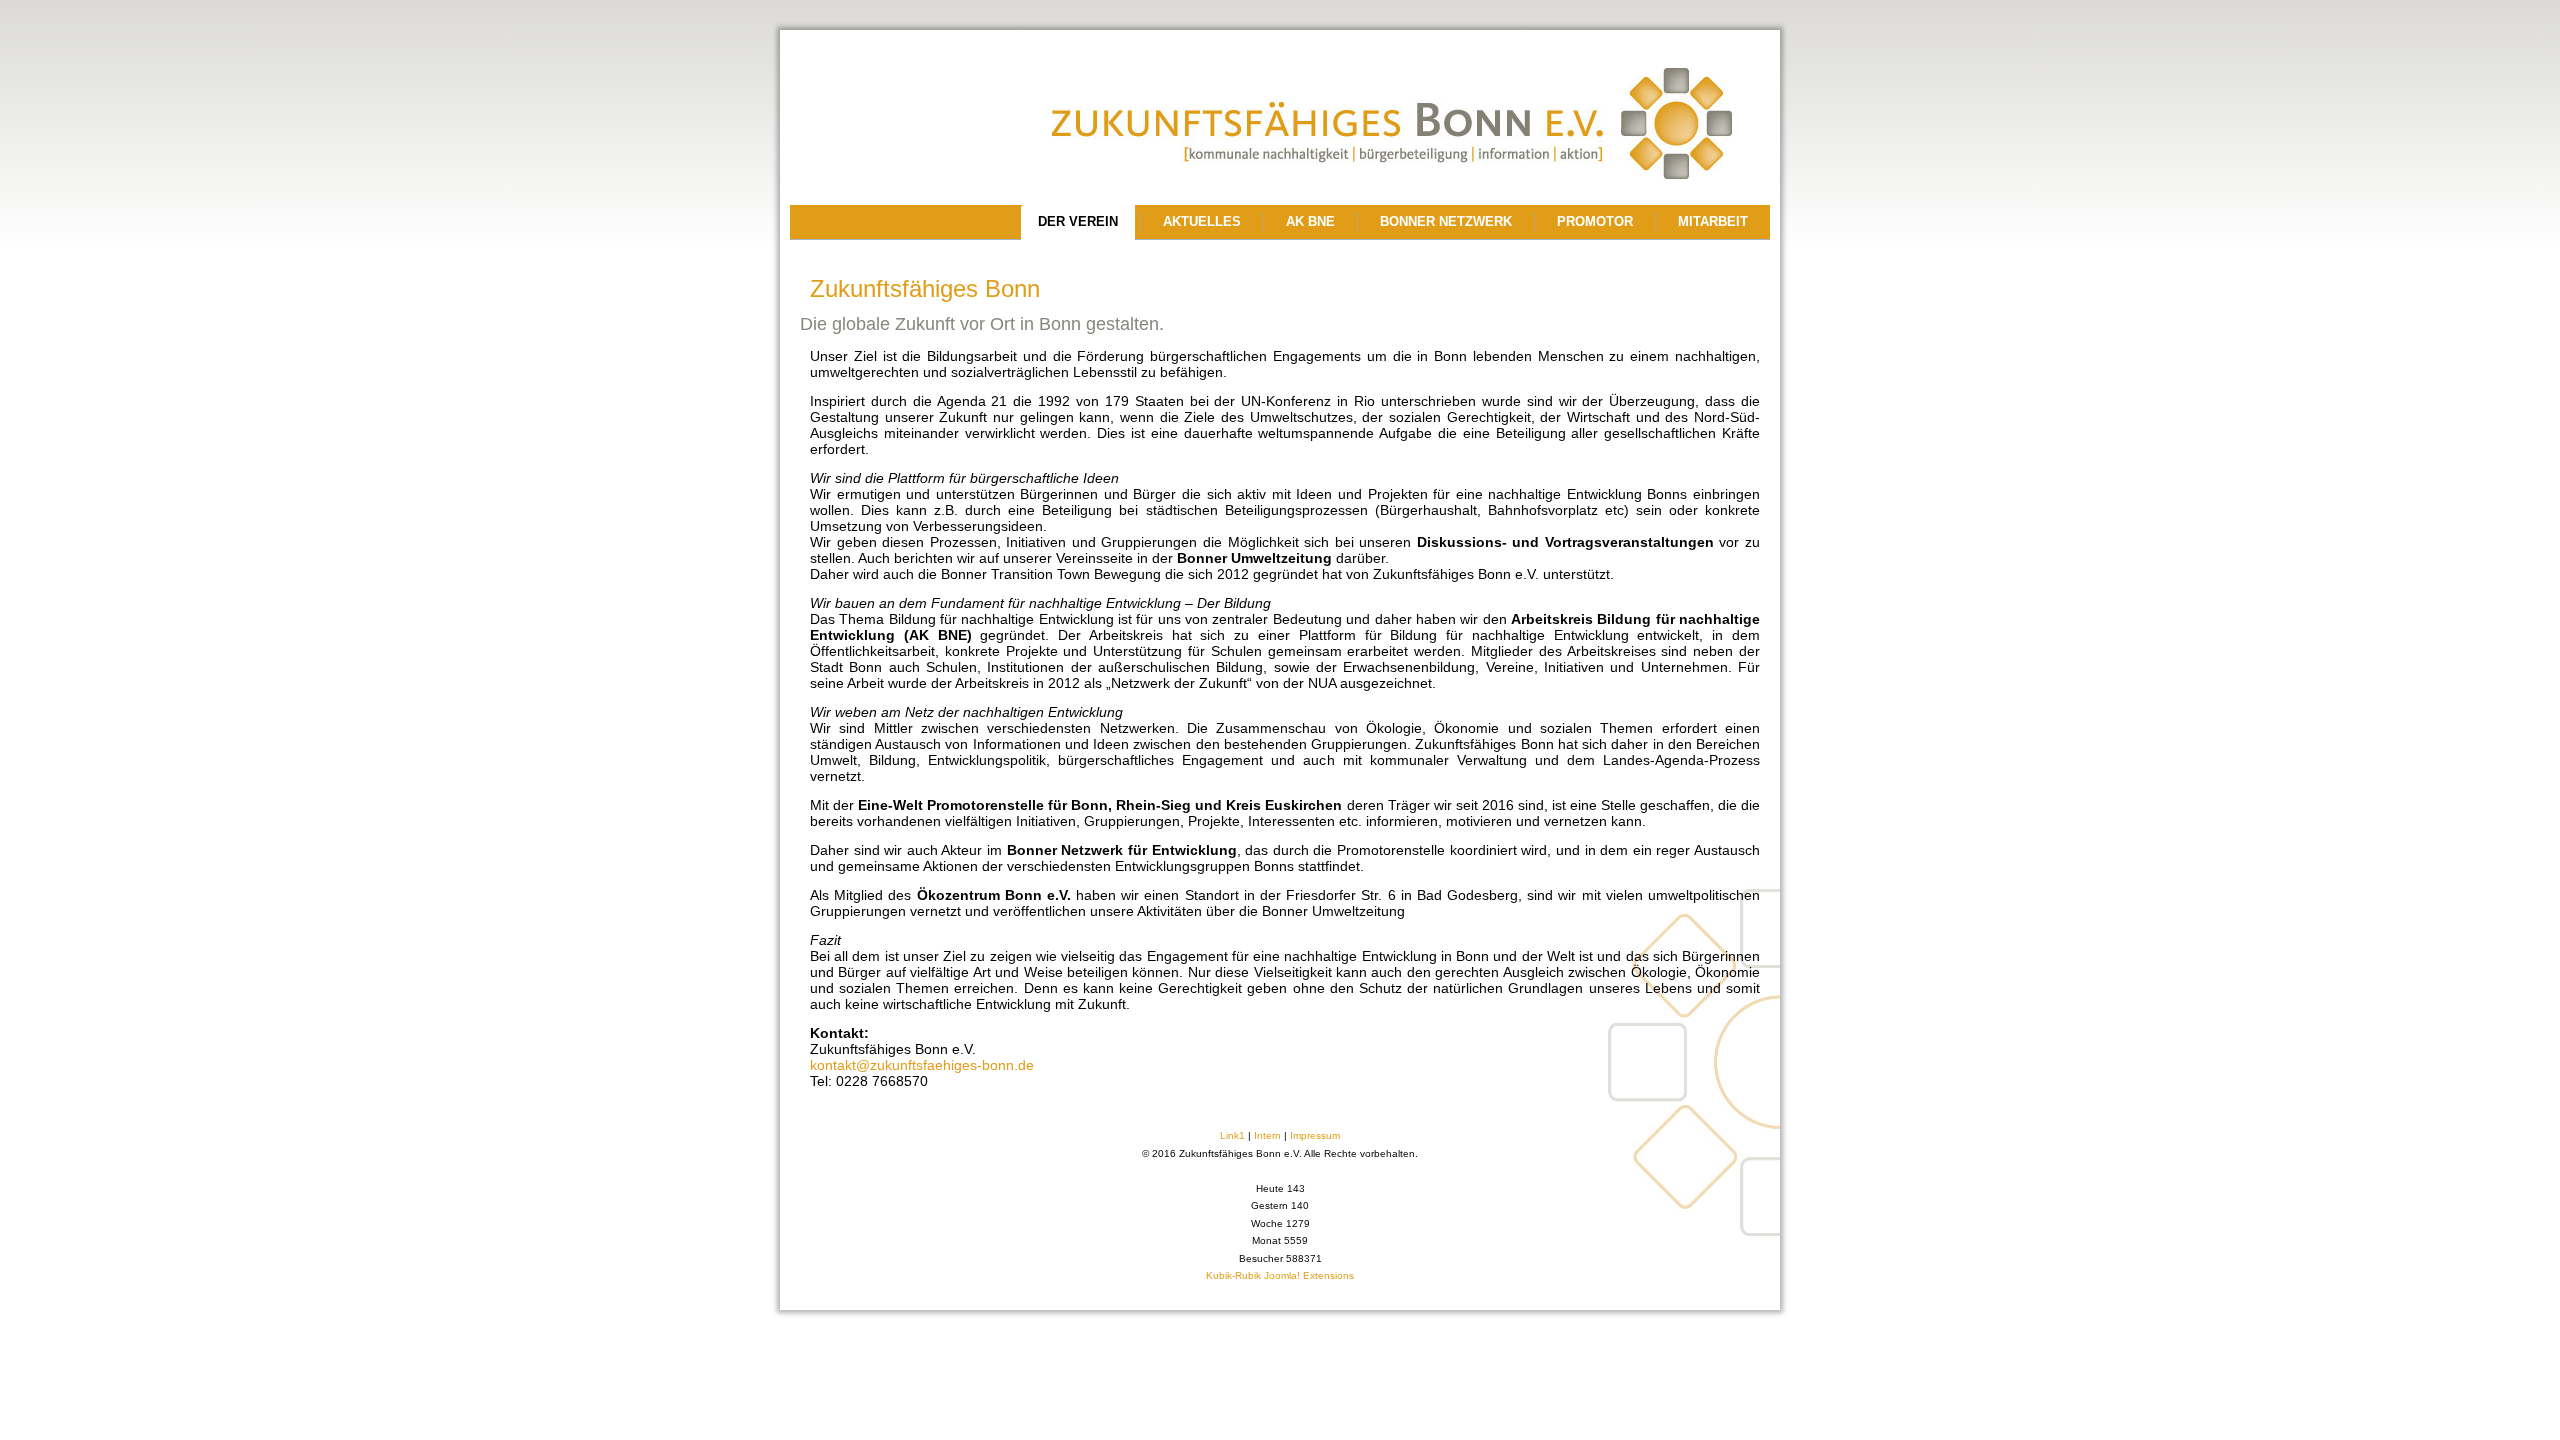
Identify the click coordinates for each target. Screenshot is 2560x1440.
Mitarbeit (1713, 221)
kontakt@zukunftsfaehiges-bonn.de (922, 1065)
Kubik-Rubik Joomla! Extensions (1280, 1275)
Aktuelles (1202, 221)
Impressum (1315, 1135)
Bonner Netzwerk (1446, 221)
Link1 (1232, 1135)
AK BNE (1310, 221)
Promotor (1595, 221)
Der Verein (1078, 221)
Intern (1267, 1135)
